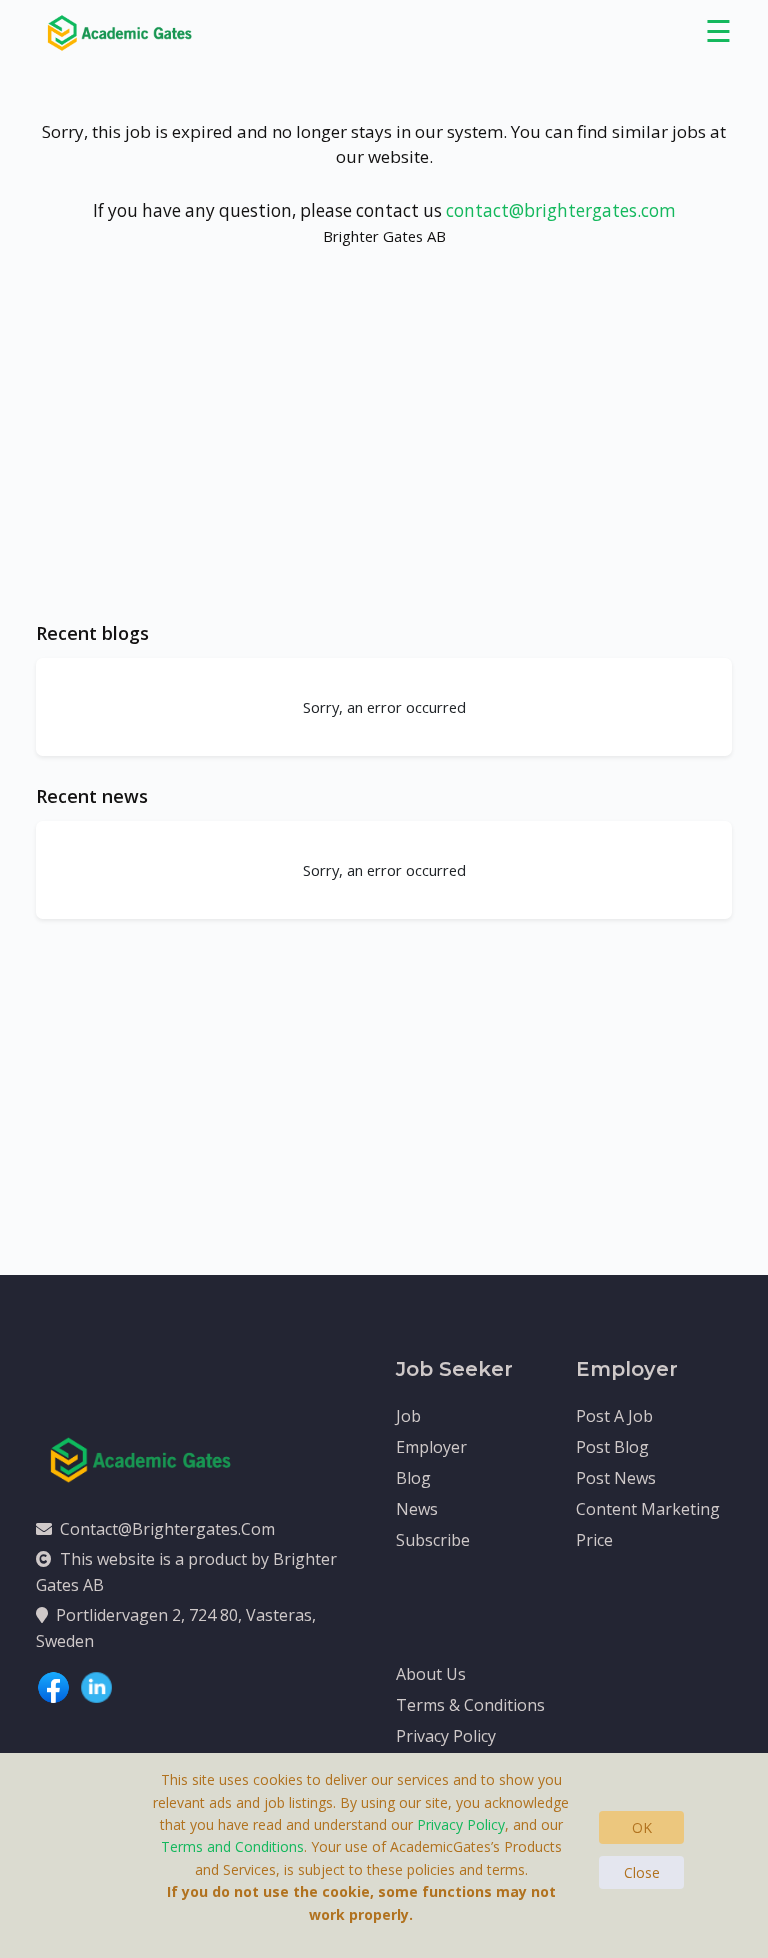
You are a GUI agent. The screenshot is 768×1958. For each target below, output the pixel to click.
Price (594, 1540)
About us (431, 1674)
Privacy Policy (446, 1736)
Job (408, 1416)
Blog (413, 1478)
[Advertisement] (384, 453)
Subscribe (433, 1540)
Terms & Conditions (470, 1705)
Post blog (612, 1447)
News (417, 1509)
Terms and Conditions (232, 1846)
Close (642, 1872)
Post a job (614, 1416)
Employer (431, 1447)
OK (642, 1827)
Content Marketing (648, 1509)
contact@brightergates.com (561, 210)
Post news (616, 1478)
